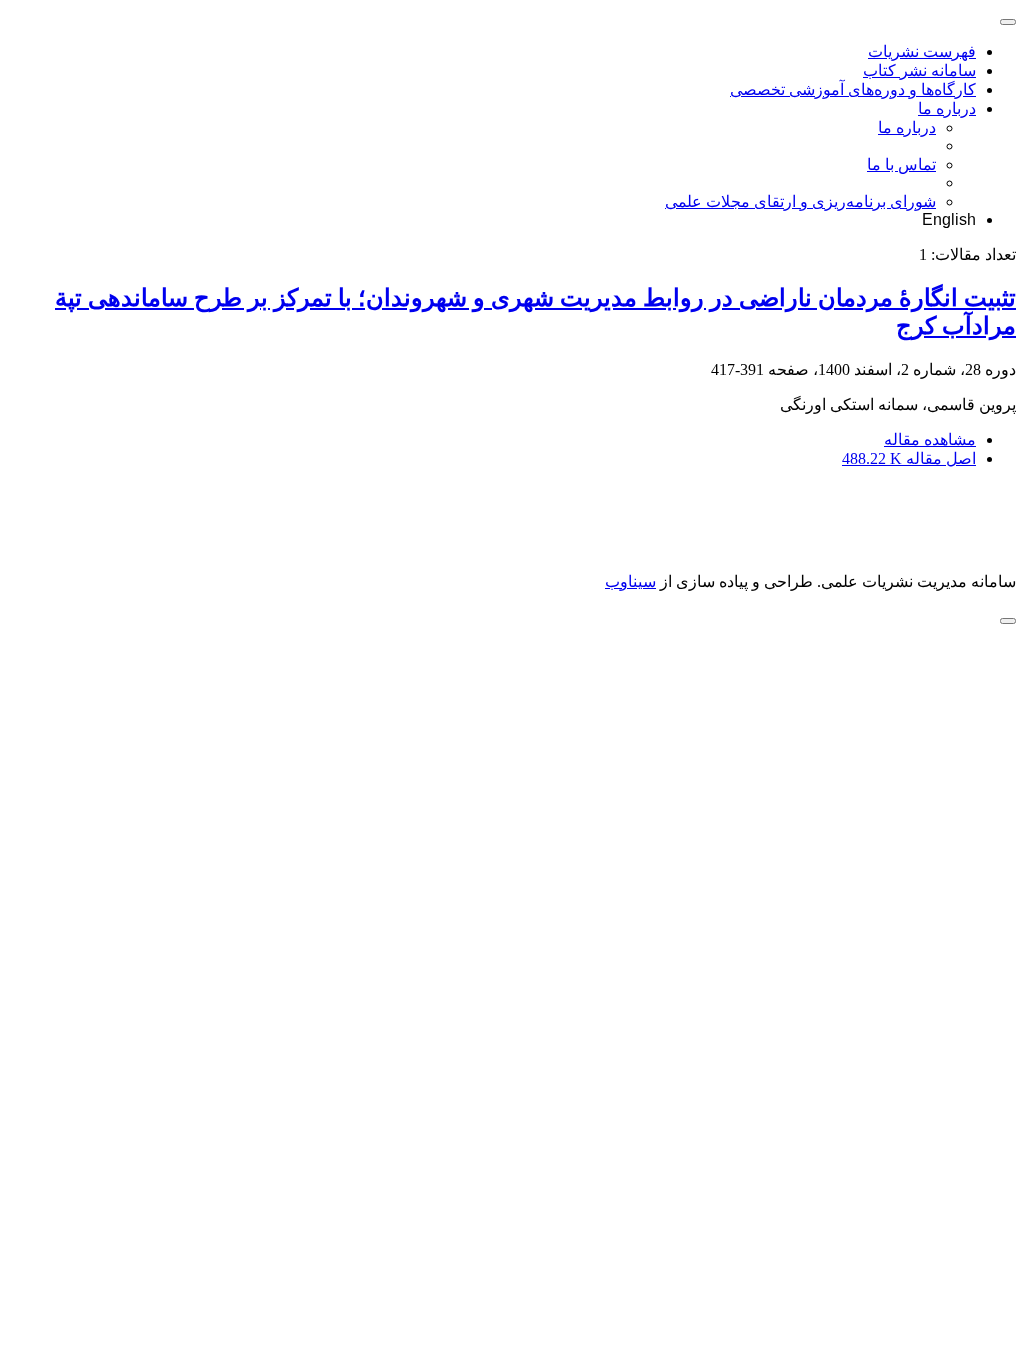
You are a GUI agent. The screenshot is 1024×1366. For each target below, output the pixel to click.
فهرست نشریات (922, 51)
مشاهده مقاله (930, 439)
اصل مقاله (909, 458)
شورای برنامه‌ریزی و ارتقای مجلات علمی (800, 201)
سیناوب (630, 581)
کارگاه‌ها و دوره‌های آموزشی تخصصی (853, 89)
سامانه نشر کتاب (919, 70)
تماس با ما (901, 164)
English (949, 219)
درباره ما (947, 108)
